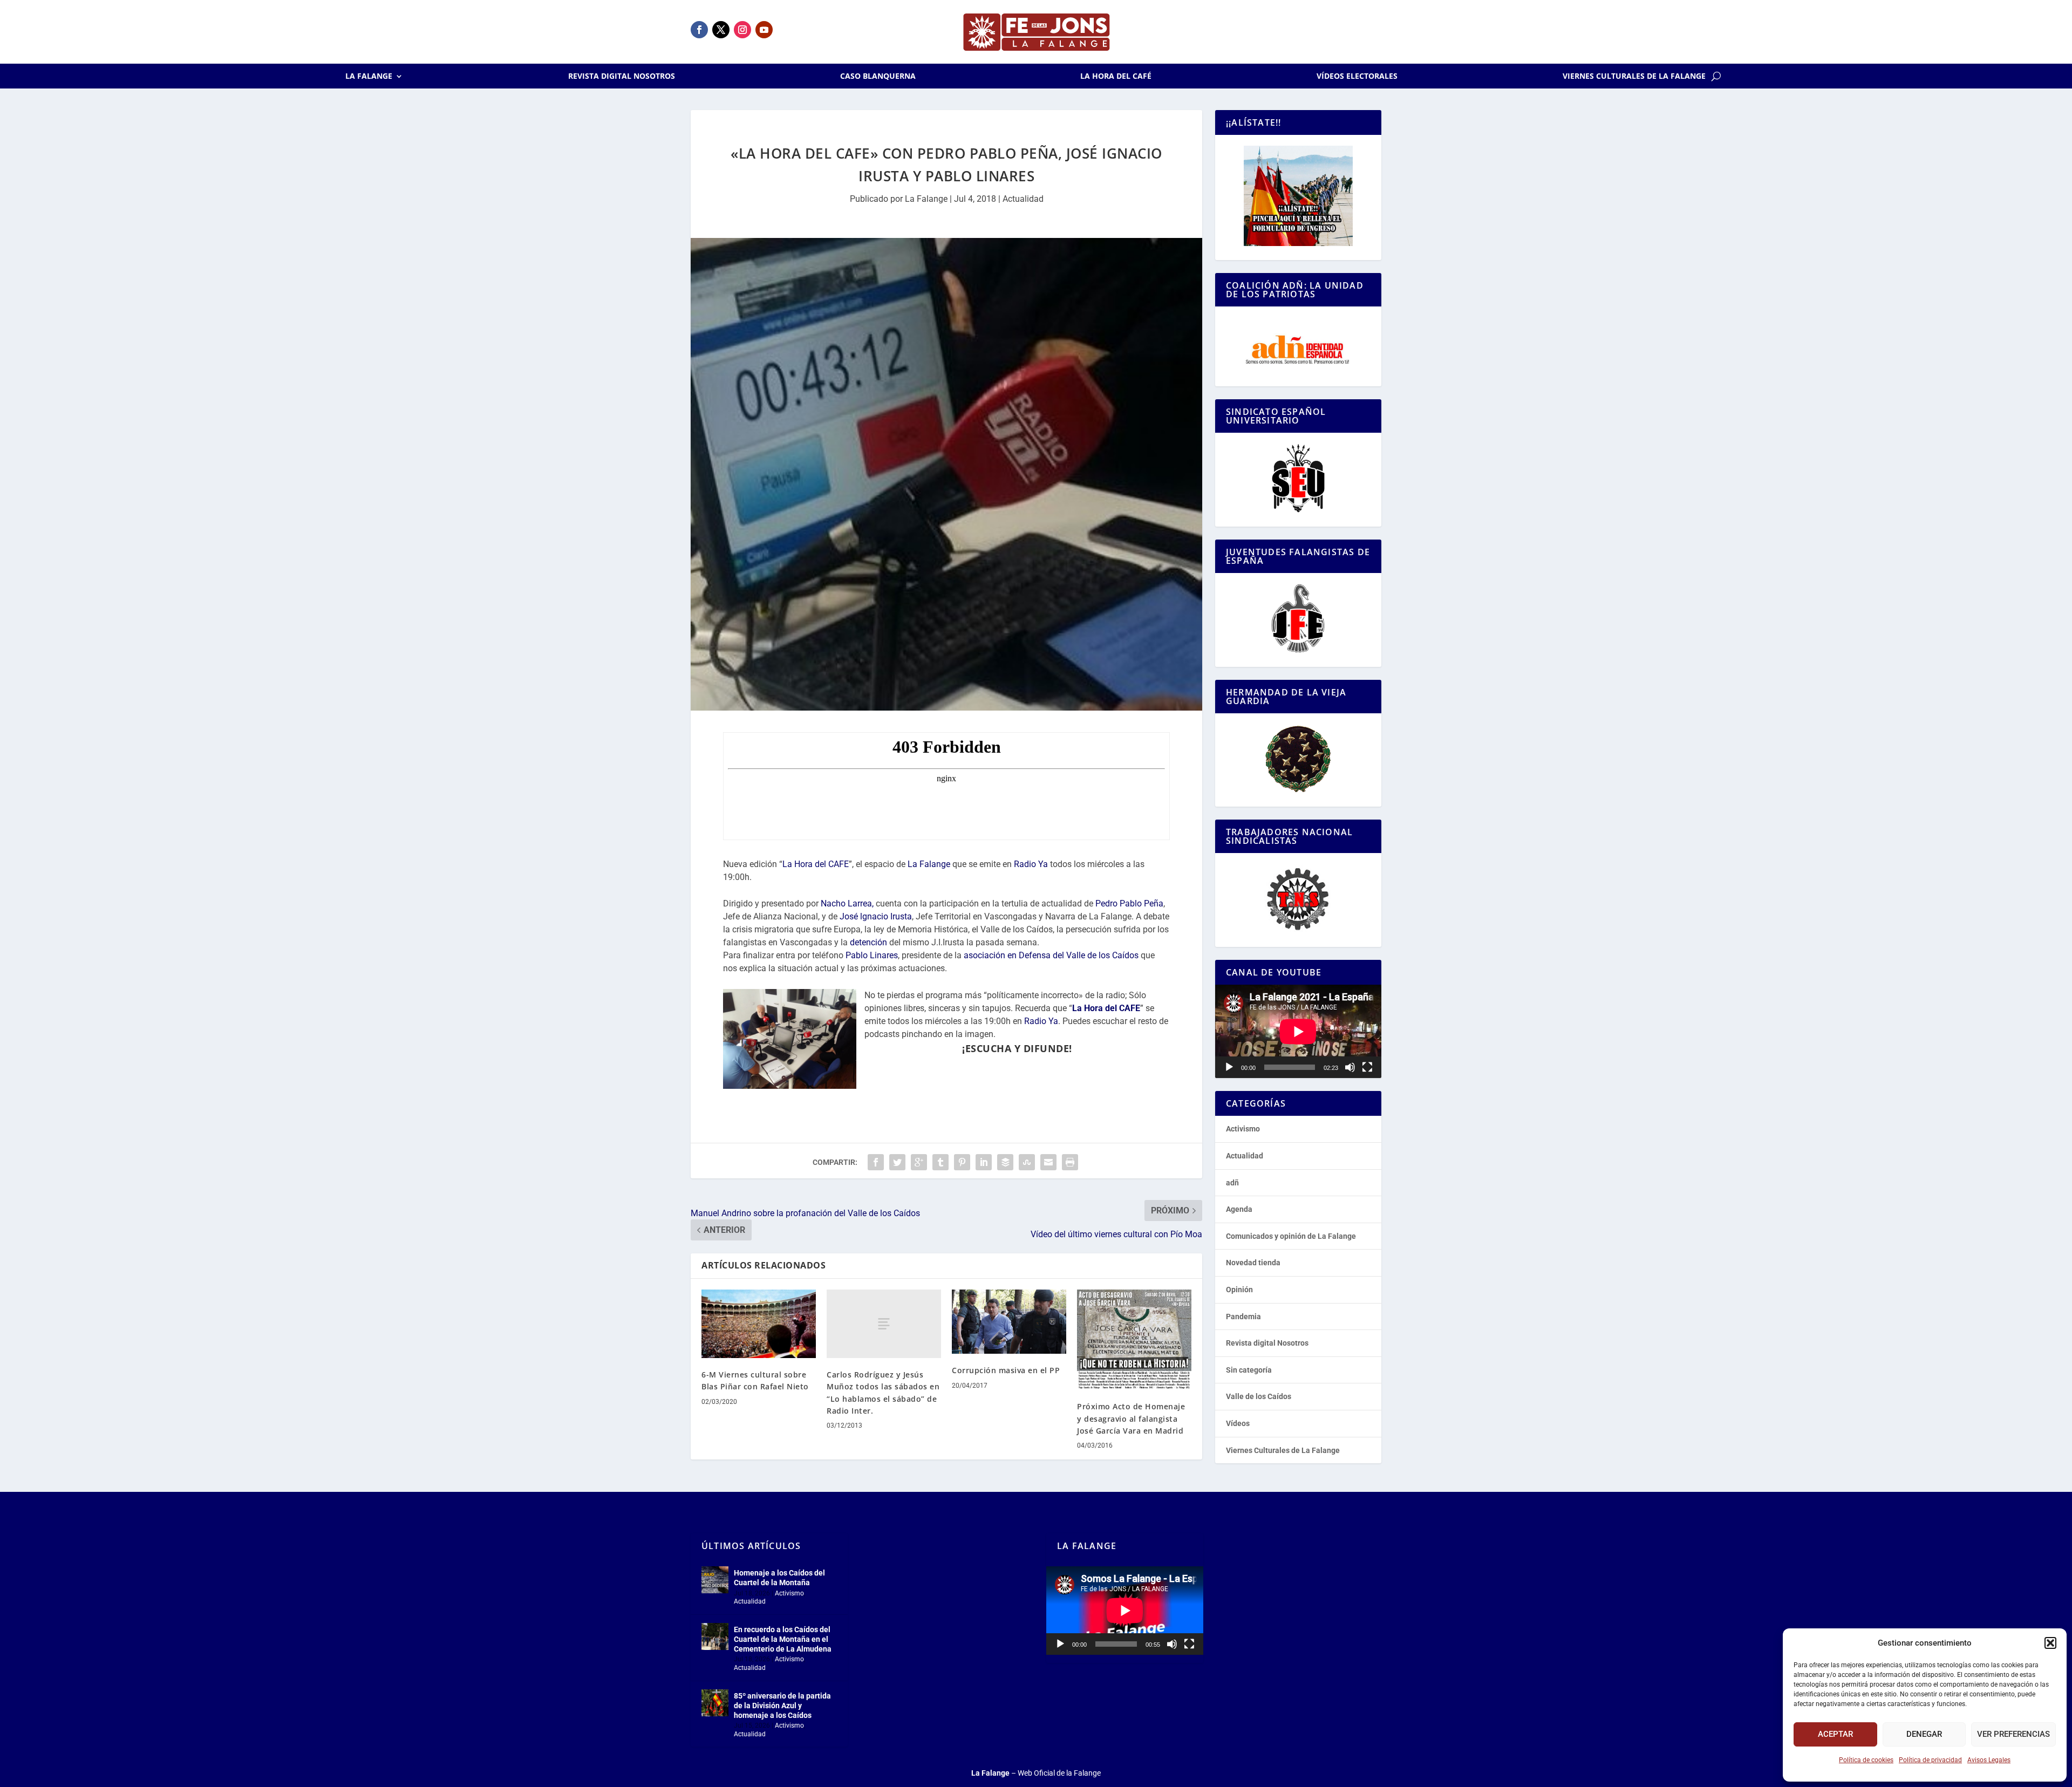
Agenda (1239, 1209)
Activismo (1243, 1129)
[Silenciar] (1350, 1067)
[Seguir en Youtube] (764, 30)
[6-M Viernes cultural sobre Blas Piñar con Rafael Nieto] (759, 1324)
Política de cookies (1866, 1760)
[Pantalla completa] (1367, 1067)
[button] (2050, 1643)
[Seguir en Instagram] (742, 30)
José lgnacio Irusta (876, 916)
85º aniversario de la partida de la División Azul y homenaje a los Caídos (782, 1706)
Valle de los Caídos (1259, 1396)
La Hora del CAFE (816, 864)
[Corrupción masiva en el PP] (1009, 1322)
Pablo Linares (872, 955)
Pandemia (1243, 1317)
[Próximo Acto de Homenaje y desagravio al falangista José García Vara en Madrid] (1134, 1340)
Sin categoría (1249, 1370)
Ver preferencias (2013, 1734)
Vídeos (1238, 1423)
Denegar (1924, 1734)
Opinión (1239, 1290)
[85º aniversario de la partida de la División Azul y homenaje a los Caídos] (715, 1703)
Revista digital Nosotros (622, 77)
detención (868, 942)
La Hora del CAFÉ (1116, 77)
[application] (1298, 1031)
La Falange (369, 77)
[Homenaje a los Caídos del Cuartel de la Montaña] (715, 1580)
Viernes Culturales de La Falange (1634, 77)
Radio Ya (1031, 864)
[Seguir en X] (721, 30)
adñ (1232, 1183)
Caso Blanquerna (878, 77)
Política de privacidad (1930, 1760)
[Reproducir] (1229, 1067)
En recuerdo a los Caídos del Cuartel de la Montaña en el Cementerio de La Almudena (783, 1639)
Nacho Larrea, (847, 903)
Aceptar (1835, 1734)
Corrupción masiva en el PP (1006, 1370)
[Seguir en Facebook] (699, 30)
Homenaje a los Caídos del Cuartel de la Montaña (779, 1578)
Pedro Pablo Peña (1129, 903)
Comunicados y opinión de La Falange (1291, 1236)
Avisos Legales (1989, 1760)
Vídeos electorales (1357, 77)
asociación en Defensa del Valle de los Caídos (1051, 955)
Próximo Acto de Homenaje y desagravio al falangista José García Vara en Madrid (1131, 1418)
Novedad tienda (1253, 1263)
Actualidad (1023, 199)
